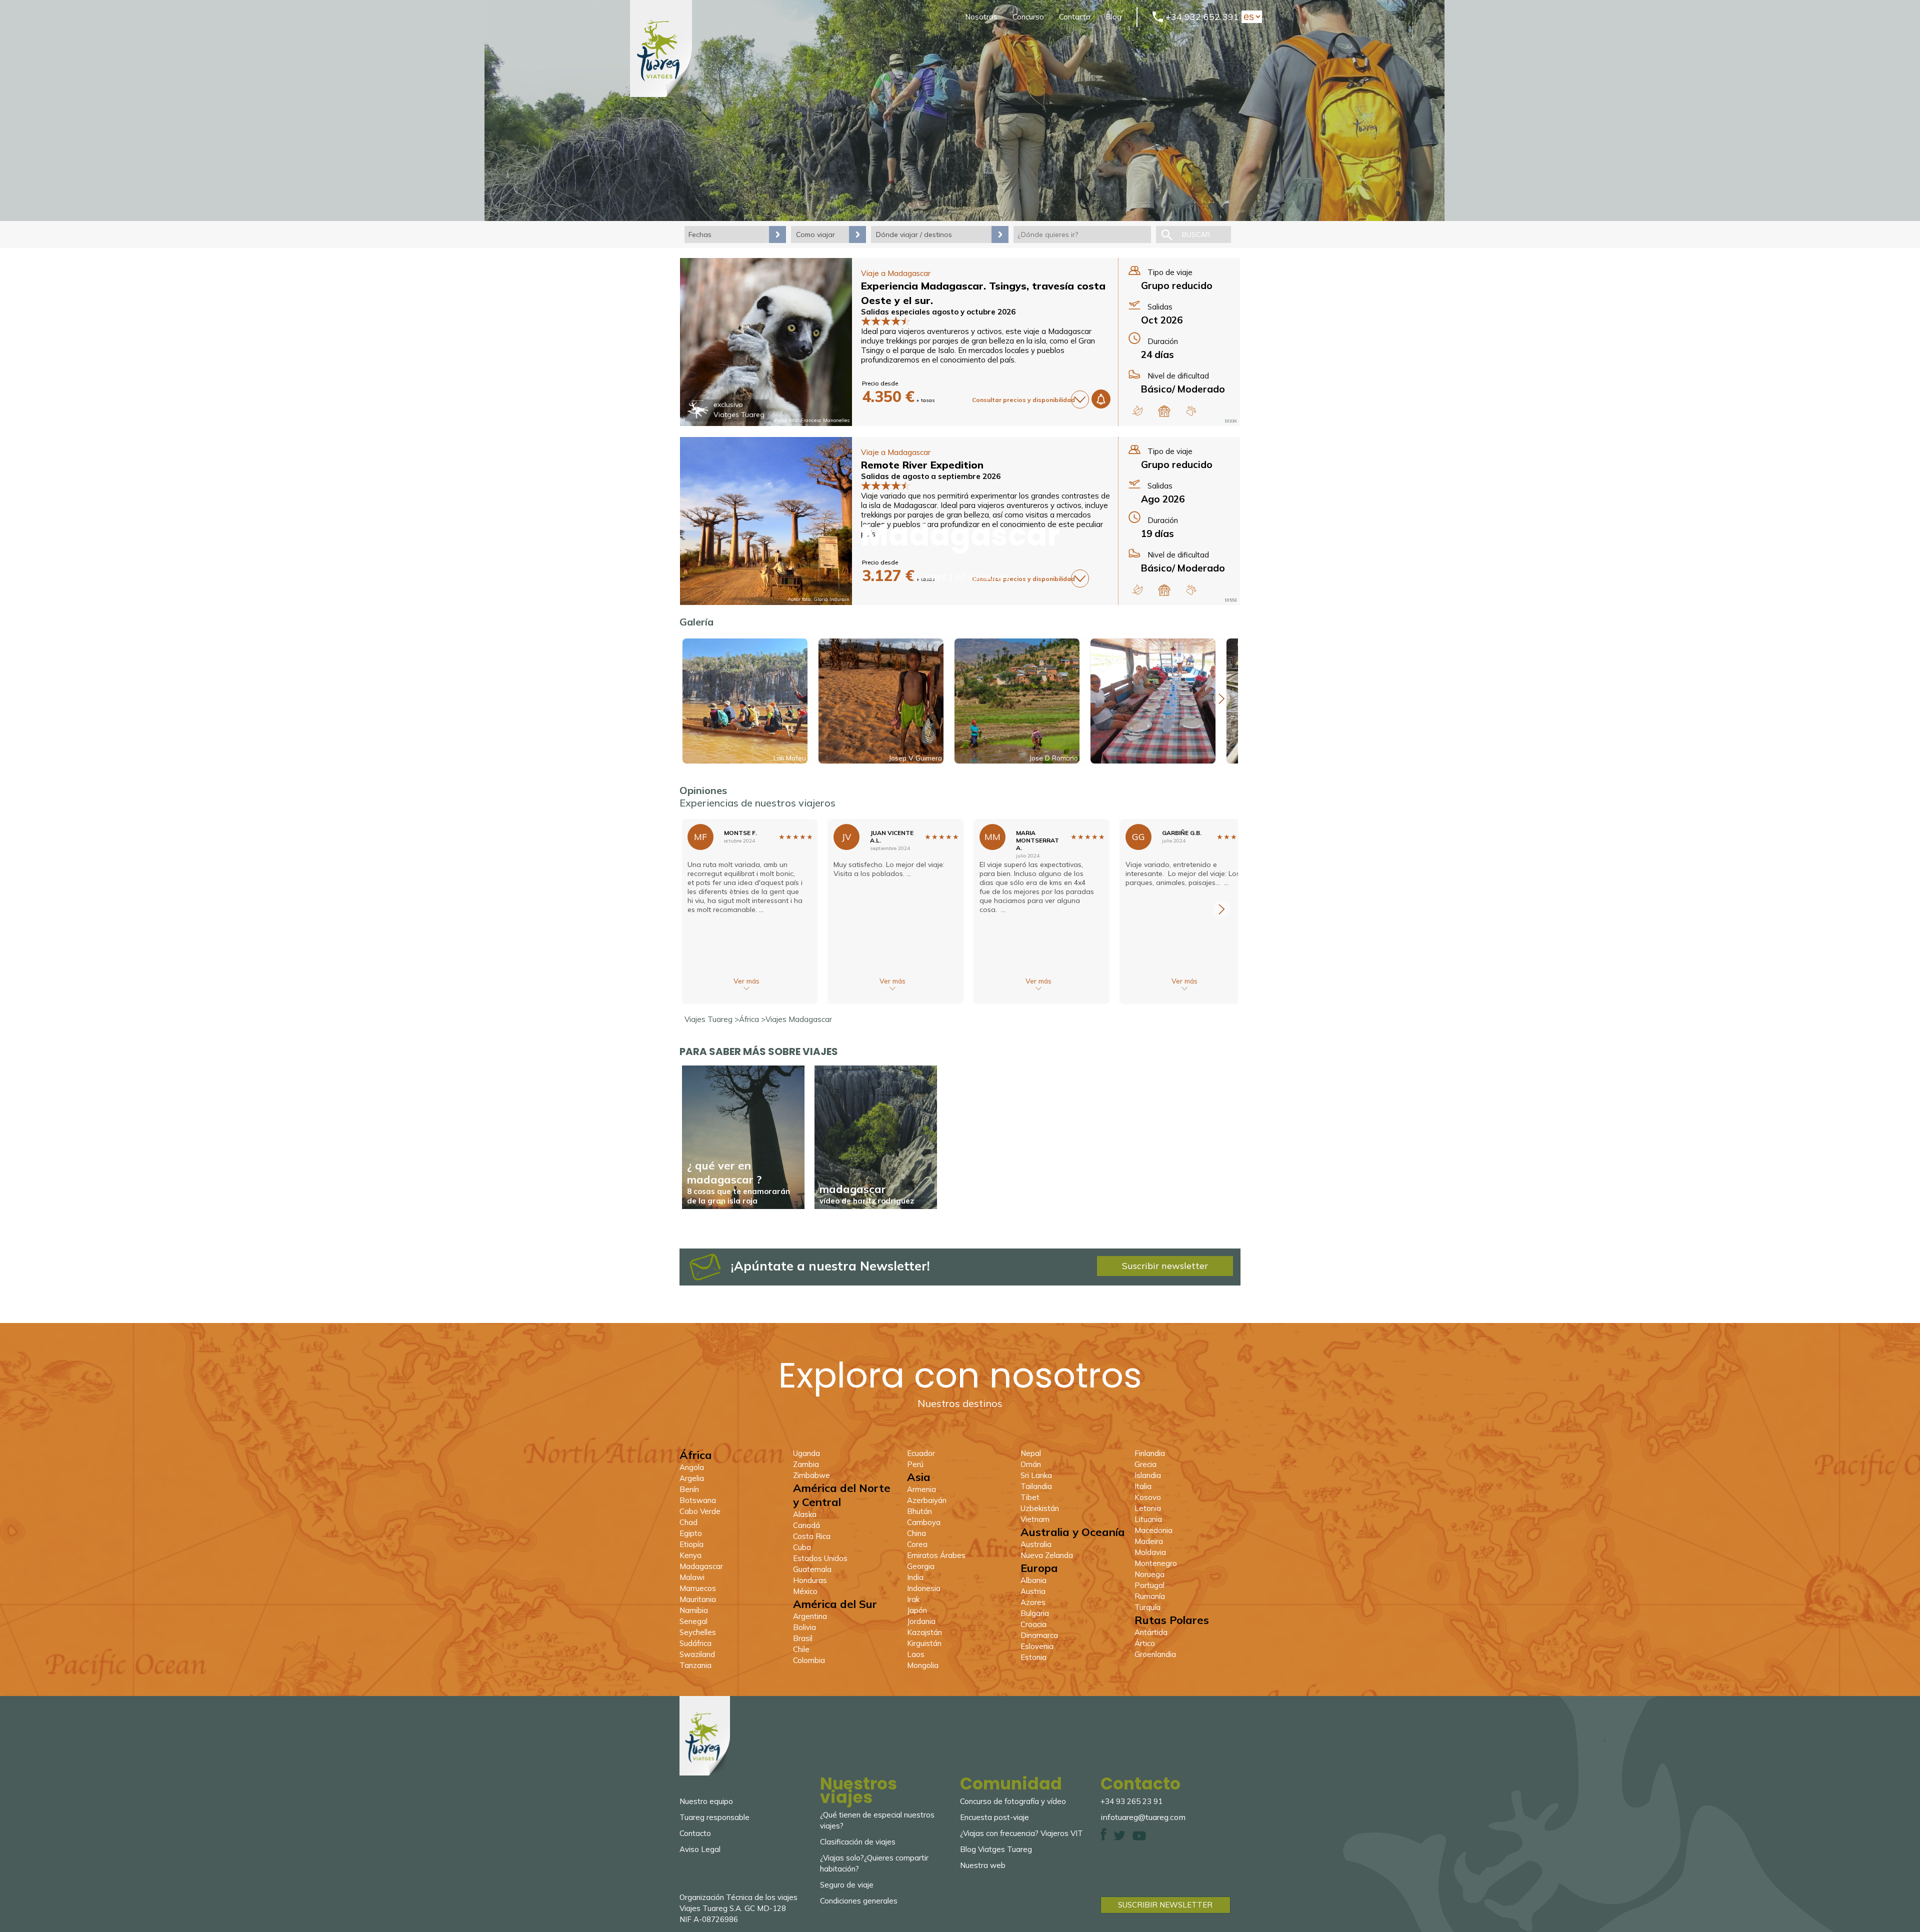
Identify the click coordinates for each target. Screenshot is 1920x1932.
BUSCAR (1196, 234)
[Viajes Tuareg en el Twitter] (1119, 1838)
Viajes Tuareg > (712, 1019)
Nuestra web (983, 1865)
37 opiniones (981, 577)
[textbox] (1082, 234)
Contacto (1075, 17)
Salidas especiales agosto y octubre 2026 (938, 312)
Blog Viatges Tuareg (996, 1849)
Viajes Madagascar (799, 1019)
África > (752, 1019)
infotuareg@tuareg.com (1143, 1817)
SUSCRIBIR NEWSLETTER (1165, 1905)
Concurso (1028, 17)
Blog (1113, 17)
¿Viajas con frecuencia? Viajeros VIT (1021, 1833)
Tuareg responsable (714, 1817)
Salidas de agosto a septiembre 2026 (931, 476)
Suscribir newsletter (1165, 1266)
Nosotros (981, 17)
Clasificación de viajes (858, 1842)
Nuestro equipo (706, 1801)
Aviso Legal (700, 1849)
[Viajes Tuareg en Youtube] (1139, 1838)
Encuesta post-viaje (994, 1817)
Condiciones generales (859, 1901)
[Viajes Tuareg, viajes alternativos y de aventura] (661, 94)
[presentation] (1221, 698)
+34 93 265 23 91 (1131, 1801)
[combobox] (1082, 234)
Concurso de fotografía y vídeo (1013, 1801)
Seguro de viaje (847, 1885)
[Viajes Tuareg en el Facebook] (1103, 1838)
